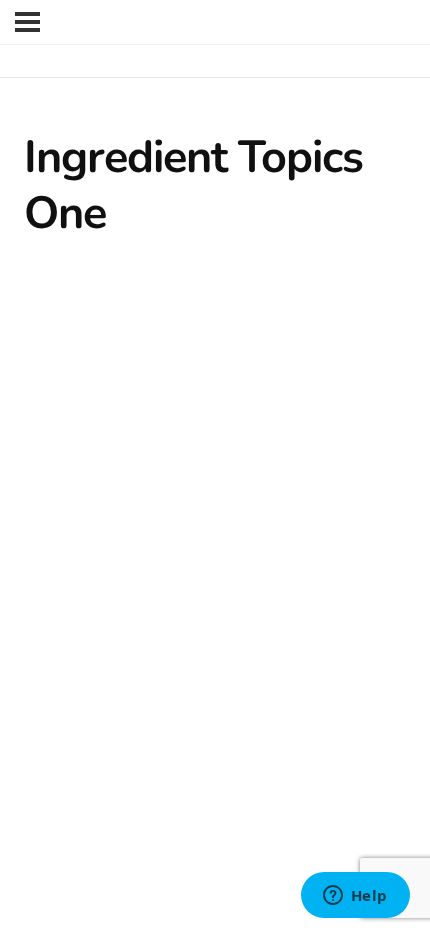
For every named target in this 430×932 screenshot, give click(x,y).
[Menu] (27, 22)
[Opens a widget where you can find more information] (355, 897)
